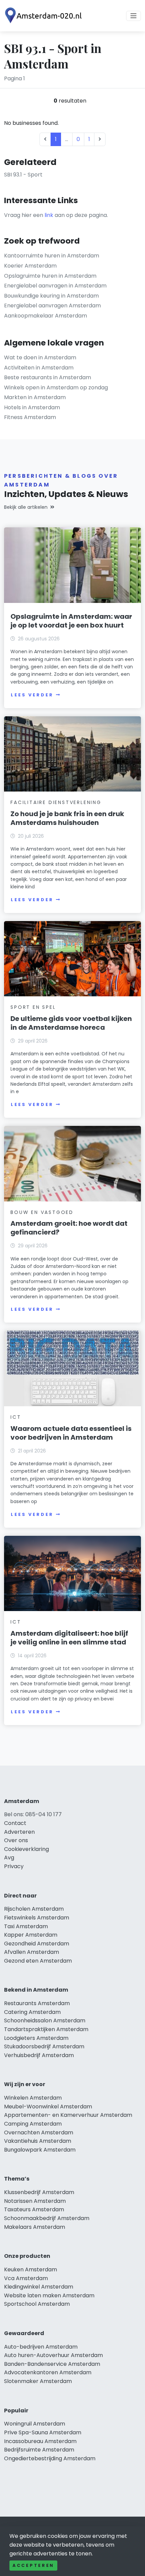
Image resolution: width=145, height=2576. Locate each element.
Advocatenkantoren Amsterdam (48, 2372)
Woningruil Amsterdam (35, 2424)
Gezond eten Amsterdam (38, 1961)
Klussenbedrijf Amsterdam (39, 2192)
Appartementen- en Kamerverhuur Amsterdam (68, 2115)
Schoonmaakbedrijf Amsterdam (47, 2218)
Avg (9, 1858)
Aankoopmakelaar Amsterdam (46, 316)
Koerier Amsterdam (30, 266)
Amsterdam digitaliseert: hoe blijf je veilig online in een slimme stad (69, 1638)
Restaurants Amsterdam (37, 2003)
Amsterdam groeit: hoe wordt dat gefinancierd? (69, 1228)
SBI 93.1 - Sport (23, 175)
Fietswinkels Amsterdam (37, 1918)
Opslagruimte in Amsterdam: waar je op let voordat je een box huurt (71, 621)
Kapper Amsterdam (31, 1935)
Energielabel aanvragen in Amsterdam (55, 286)
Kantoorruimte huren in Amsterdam (52, 256)
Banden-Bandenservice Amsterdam (52, 2364)
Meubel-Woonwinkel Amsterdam (48, 2107)
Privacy (14, 1866)
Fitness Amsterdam (30, 417)
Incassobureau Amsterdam (40, 2441)
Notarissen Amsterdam (35, 2201)
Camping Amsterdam (33, 2124)
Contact (15, 1823)
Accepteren (33, 2565)
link (49, 215)
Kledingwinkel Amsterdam (39, 2287)
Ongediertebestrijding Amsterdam (50, 2458)
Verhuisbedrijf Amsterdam (39, 2055)
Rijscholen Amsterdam (34, 1909)
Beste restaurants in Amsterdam (48, 377)
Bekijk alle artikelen (26, 507)
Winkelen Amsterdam (33, 2098)
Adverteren (19, 1832)
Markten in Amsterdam (35, 397)
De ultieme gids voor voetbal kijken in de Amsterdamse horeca (71, 1023)
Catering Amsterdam (32, 2012)
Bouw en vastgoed (42, 1212)
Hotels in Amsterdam (32, 407)
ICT (16, 1417)
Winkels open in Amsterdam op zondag (56, 387)
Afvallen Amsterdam (32, 1952)
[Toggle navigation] (134, 16)
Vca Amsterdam (26, 2278)
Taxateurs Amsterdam (34, 2209)
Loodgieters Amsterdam (36, 2038)
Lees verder (32, 695)
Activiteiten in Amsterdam (39, 368)
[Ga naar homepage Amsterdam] (45, 16)
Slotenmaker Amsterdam (38, 2381)
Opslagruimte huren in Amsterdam (50, 276)
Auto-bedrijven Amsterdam (41, 2347)
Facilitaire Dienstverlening (56, 802)
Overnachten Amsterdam (39, 2132)
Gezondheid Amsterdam (37, 1944)
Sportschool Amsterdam (37, 2304)
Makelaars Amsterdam (35, 2227)
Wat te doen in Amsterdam (40, 357)
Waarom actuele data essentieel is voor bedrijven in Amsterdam (71, 1433)
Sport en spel (33, 1007)
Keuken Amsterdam (31, 2269)
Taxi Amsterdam (26, 1926)
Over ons (16, 1840)
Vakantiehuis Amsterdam (38, 2141)
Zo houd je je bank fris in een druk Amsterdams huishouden (67, 818)
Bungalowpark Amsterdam (40, 2150)
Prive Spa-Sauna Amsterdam (43, 2432)
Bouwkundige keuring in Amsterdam (51, 296)
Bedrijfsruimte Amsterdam (39, 2450)
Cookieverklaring (26, 1849)
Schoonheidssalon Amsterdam (45, 2020)
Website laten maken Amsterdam (49, 2295)
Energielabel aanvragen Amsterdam (52, 306)
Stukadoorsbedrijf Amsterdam (44, 2046)
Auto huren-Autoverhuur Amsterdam (53, 2355)
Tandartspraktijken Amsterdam (46, 2029)
